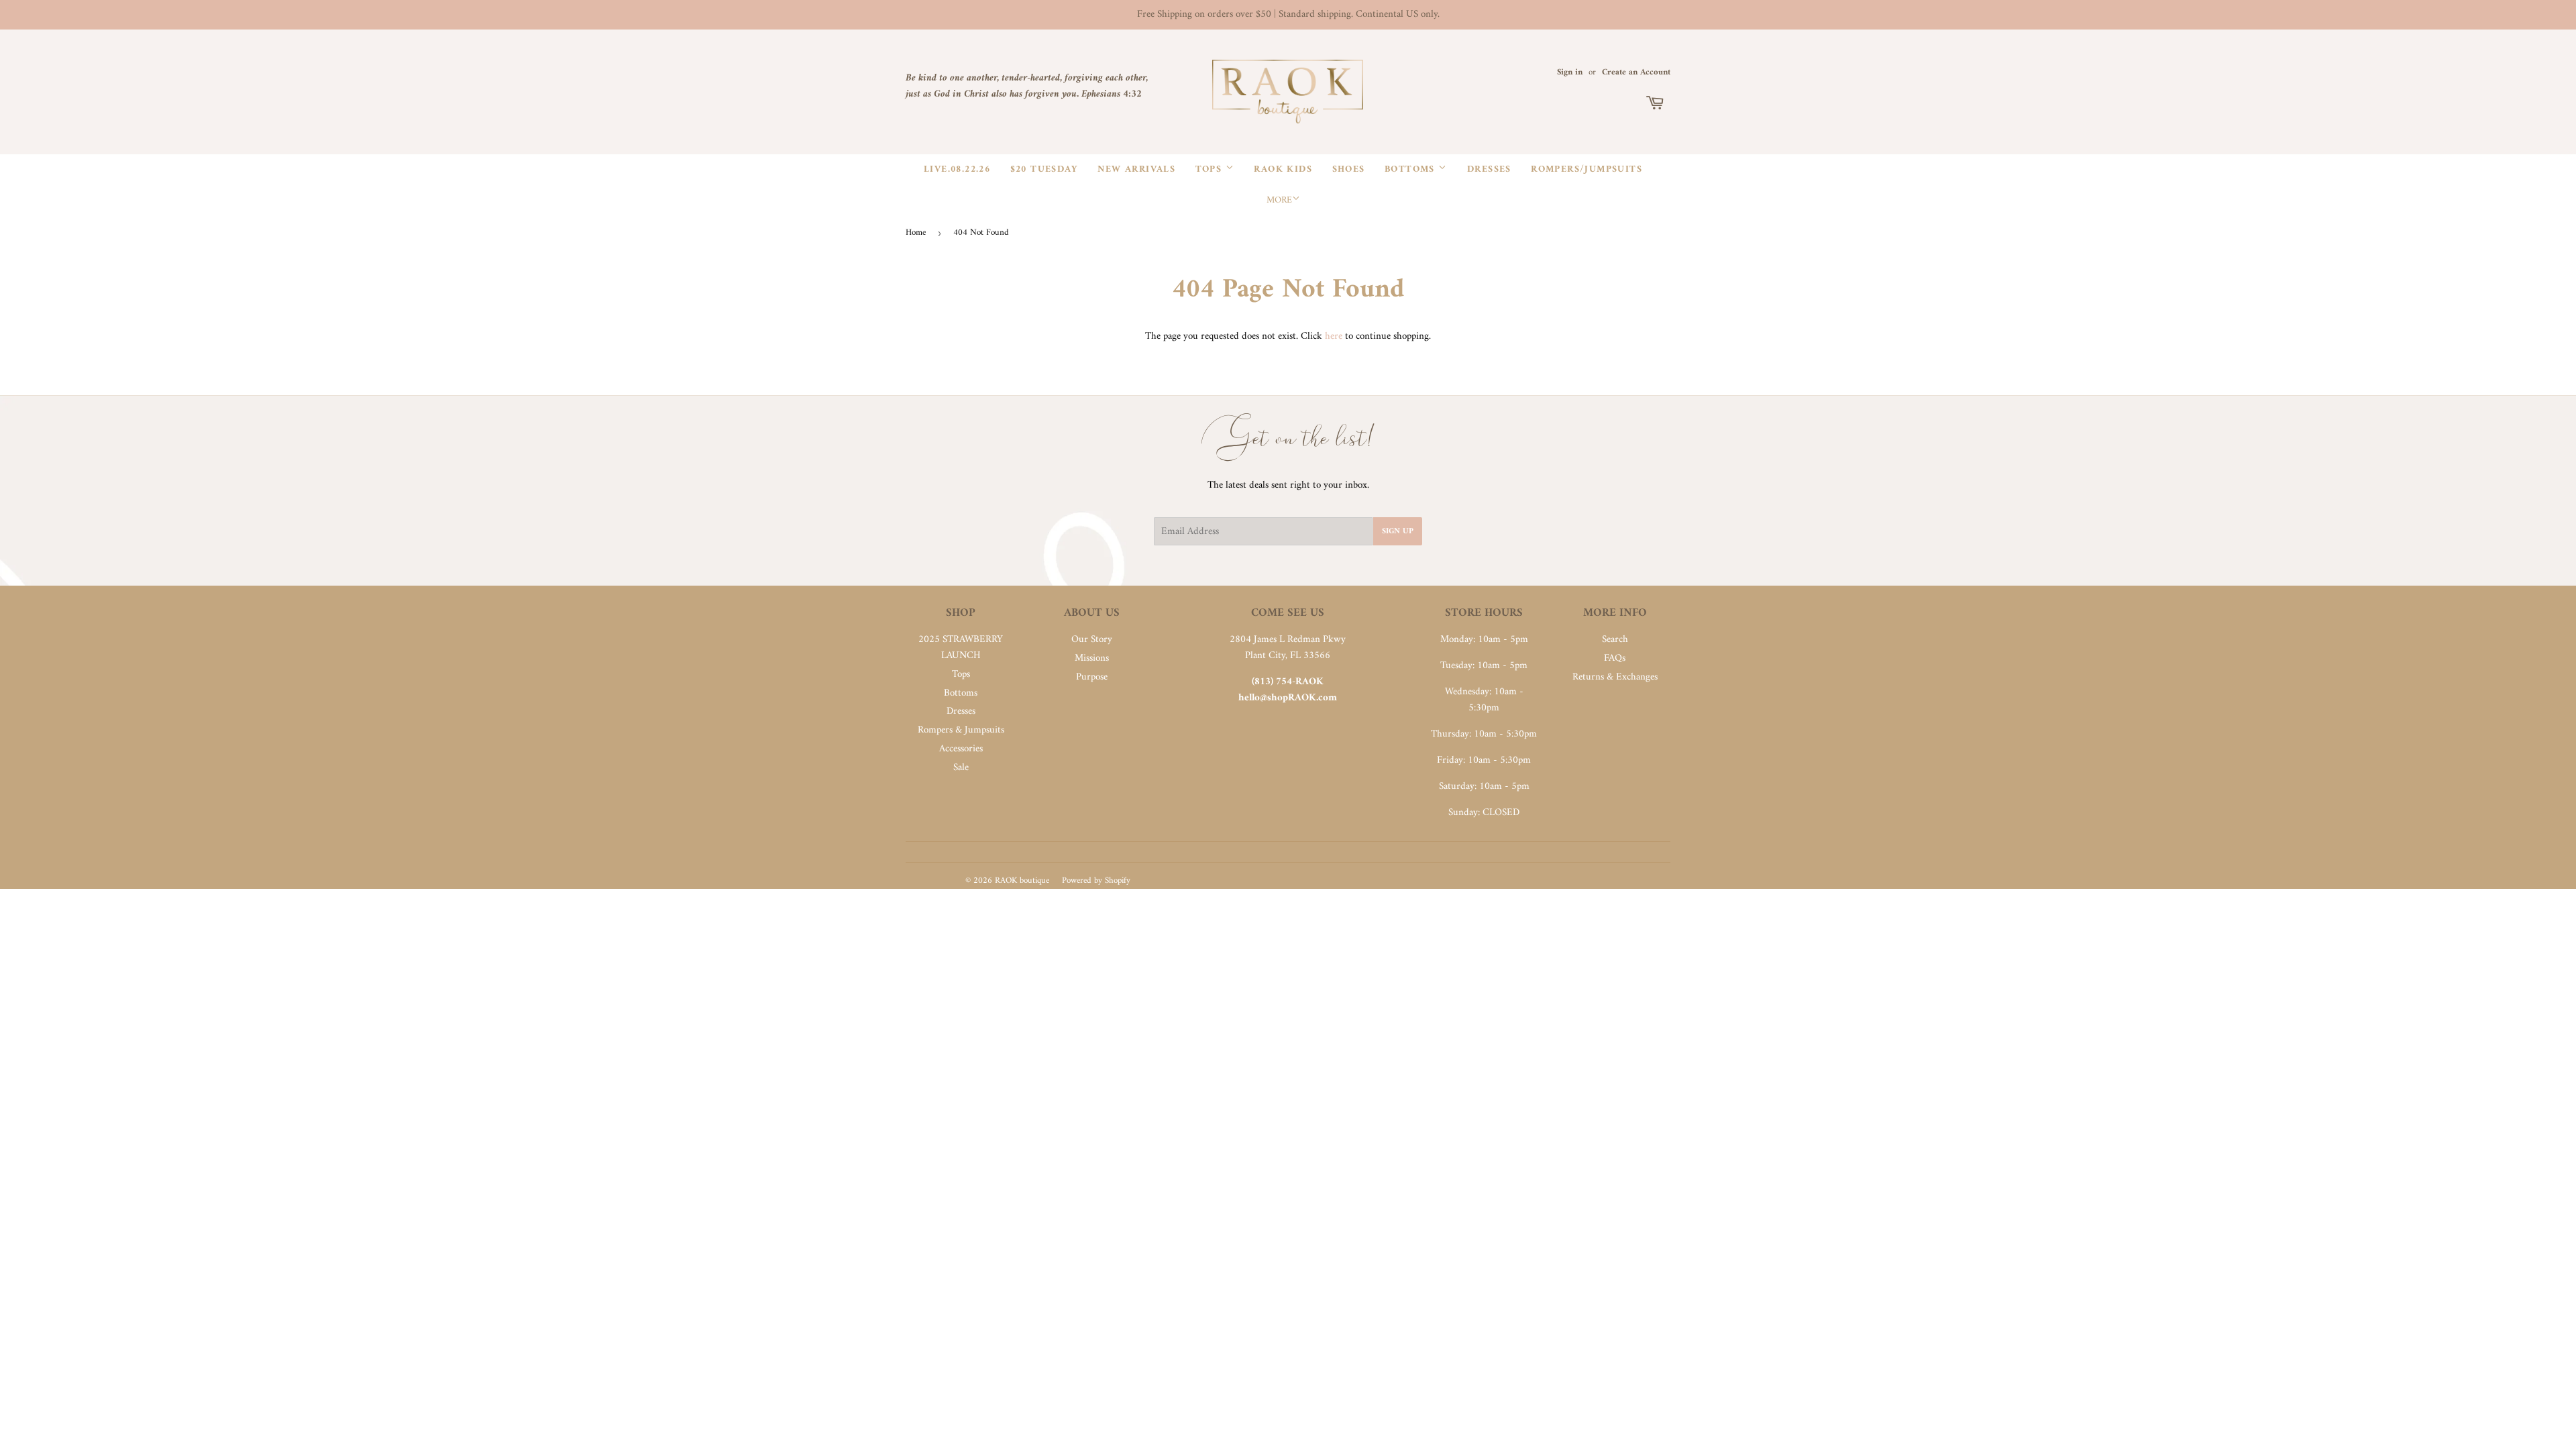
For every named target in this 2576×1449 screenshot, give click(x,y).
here (1334, 336)
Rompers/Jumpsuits (1587, 169)
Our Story (1092, 640)
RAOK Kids (1283, 169)
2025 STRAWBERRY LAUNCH (961, 648)
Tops (1211, 169)
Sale (961, 768)
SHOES (1349, 169)
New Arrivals (1136, 169)
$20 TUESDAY (1044, 169)
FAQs (1615, 658)
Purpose (1092, 677)
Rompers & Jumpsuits (961, 730)
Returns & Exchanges (1615, 677)
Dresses (1489, 169)
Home (916, 232)
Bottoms (1411, 169)
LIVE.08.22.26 (957, 169)
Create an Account (1636, 72)
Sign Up (1398, 532)
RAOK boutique (1022, 880)
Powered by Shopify (1096, 880)
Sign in (1570, 72)
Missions (1092, 658)
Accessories (961, 749)
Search (1615, 640)
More (1279, 200)
